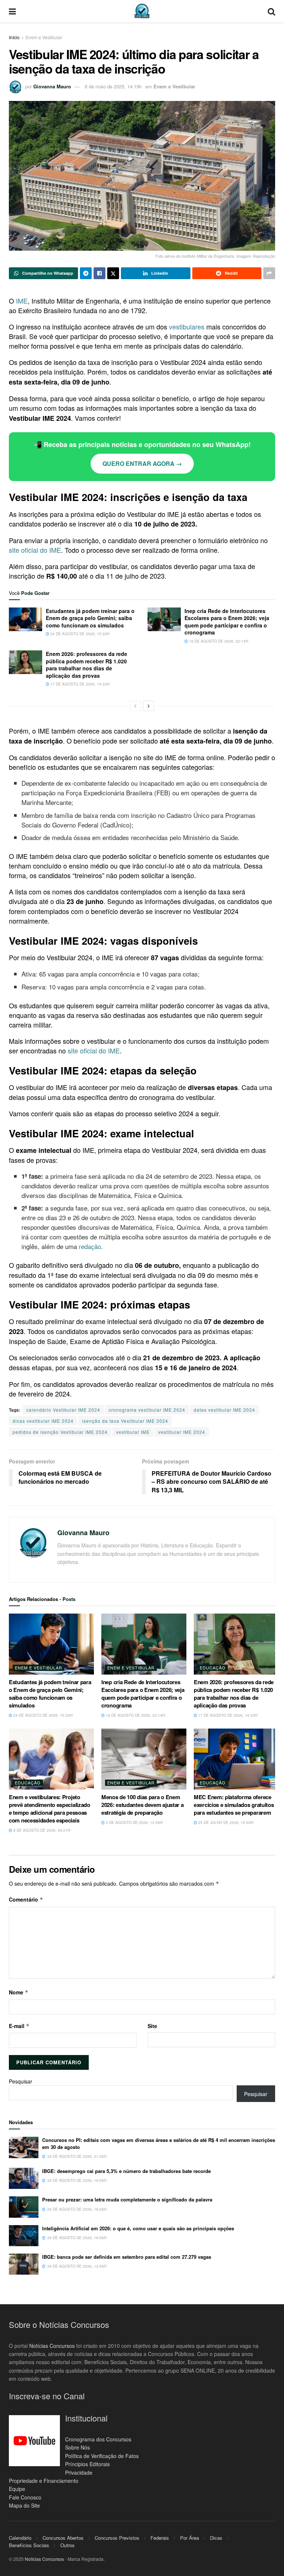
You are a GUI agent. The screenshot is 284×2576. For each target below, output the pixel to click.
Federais (160, 2538)
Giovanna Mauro (52, 86)
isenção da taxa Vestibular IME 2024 (125, 1421)
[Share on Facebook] (99, 273)
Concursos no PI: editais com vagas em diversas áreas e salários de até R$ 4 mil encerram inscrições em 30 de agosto (159, 2143)
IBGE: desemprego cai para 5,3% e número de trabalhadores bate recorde (126, 2171)
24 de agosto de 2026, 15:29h (79, 634)
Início (14, 37)
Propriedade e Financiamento (44, 2481)
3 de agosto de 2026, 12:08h (134, 1822)
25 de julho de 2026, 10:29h (225, 1822)
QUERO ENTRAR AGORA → (142, 463)
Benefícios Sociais (29, 2545)
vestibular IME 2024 (182, 1432)
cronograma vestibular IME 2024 (147, 1410)
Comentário (26, 1899)
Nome (19, 1992)
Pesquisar (21, 2081)
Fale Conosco (25, 2497)
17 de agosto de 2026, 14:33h (79, 684)
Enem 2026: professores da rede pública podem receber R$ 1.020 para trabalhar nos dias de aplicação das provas (87, 665)
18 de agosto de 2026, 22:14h (218, 641)
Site (152, 2026)
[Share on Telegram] (86, 273)
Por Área (190, 2538)
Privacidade (79, 2472)
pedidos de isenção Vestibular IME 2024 (60, 1432)
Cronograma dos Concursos (98, 2439)
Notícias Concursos (52, 2346)
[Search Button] (271, 11)
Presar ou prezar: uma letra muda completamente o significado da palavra (127, 2199)
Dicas (216, 2538)
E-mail (19, 2026)
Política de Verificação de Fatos (102, 2456)
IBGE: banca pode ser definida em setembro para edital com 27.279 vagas (127, 2257)
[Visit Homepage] (142, 11)
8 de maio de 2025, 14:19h (113, 86)
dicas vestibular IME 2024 (43, 1421)
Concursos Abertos (63, 2538)
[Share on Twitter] (113, 273)
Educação (213, 1668)
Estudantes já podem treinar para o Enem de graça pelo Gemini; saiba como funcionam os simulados (90, 618)
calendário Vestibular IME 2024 (63, 1410)
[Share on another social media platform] (269, 273)
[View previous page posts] (135, 706)
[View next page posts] (149, 706)
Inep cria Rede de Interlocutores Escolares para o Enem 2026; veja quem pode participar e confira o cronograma (227, 622)
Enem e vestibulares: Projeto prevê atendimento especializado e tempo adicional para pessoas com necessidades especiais (50, 1809)
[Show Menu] (12, 11)
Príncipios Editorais (87, 2464)
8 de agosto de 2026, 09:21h (41, 1830)
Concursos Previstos (117, 2538)
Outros (67, 2545)
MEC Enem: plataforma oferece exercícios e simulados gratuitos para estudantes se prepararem (234, 1805)
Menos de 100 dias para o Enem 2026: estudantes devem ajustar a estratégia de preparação (142, 1805)
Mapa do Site (24, 2505)
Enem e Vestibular (44, 37)
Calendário (20, 2538)
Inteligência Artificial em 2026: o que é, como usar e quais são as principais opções (138, 2228)
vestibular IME (133, 1432)
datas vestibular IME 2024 (224, 1410)
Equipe (17, 2489)
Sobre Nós (77, 2447)
